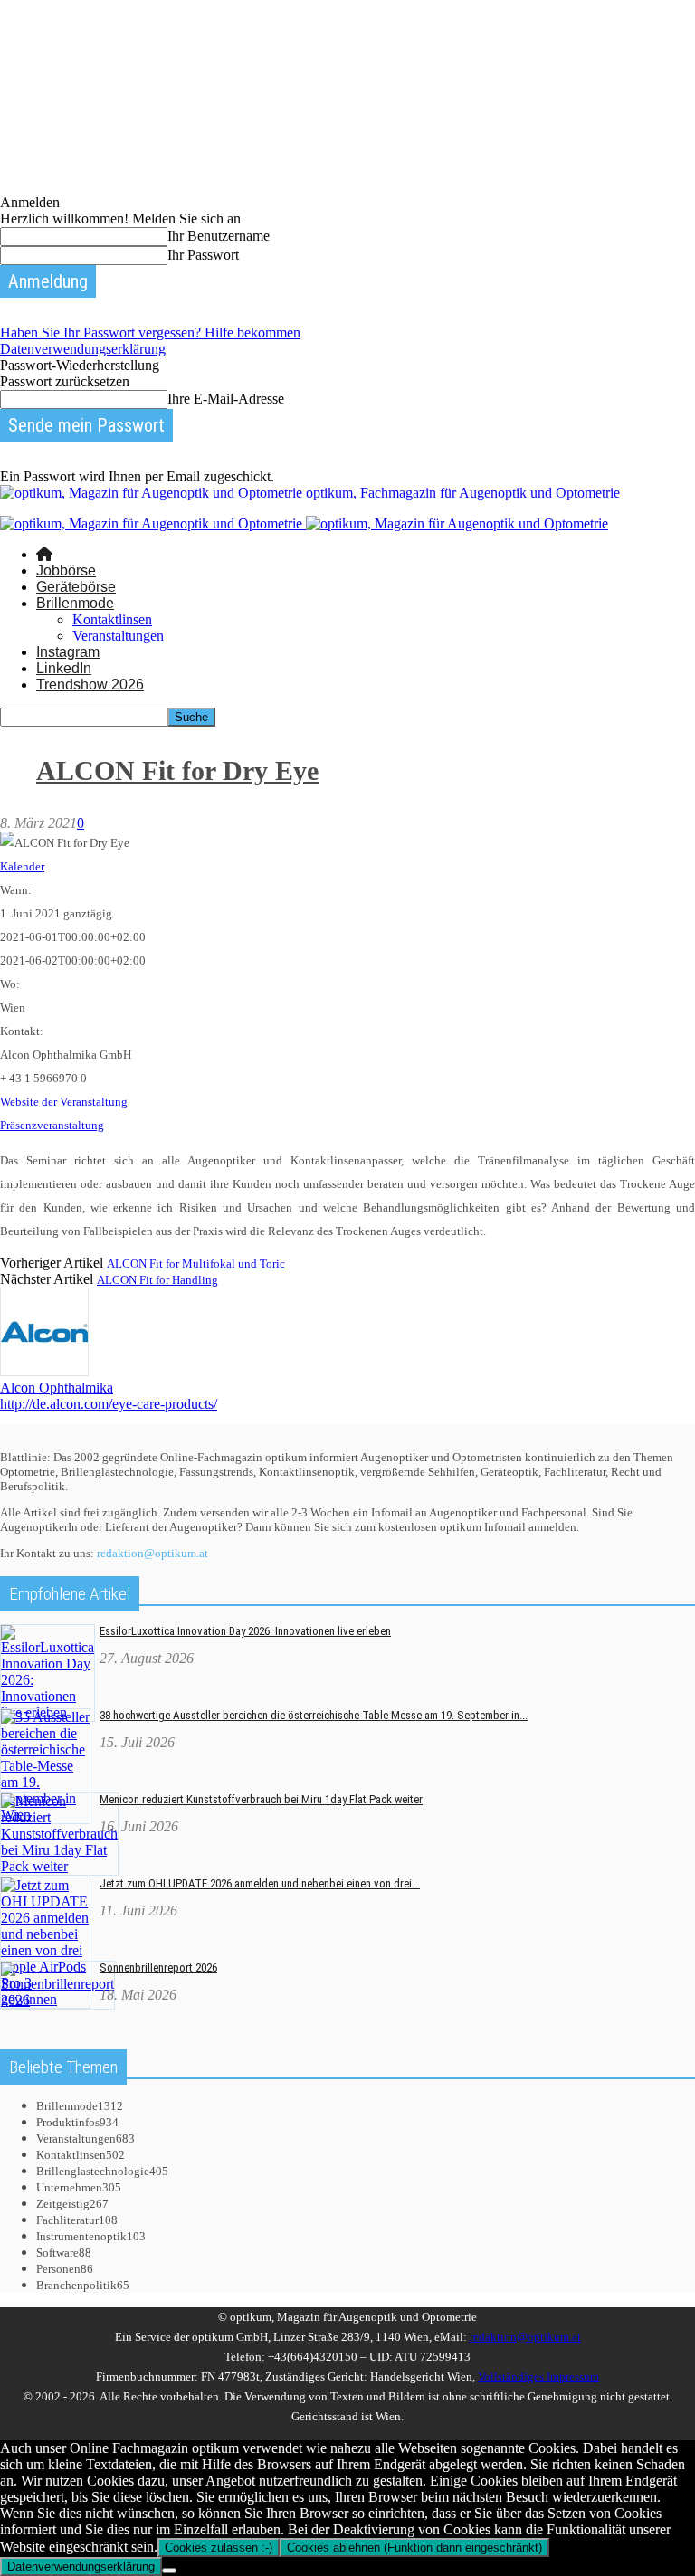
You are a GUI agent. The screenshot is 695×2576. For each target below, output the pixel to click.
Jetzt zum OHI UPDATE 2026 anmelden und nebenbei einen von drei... (260, 1883)
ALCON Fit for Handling (157, 1280)
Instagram (68, 652)
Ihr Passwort (203, 255)
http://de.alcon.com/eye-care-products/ (109, 1404)
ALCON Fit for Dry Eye (177, 770)
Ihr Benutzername (219, 236)
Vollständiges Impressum (538, 2376)
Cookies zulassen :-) (219, 2547)
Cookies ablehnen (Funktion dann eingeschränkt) (414, 2547)
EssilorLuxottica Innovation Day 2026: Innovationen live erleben (245, 1631)
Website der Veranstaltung (64, 1102)
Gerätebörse (76, 587)
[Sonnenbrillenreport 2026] (57, 2000)
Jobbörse (66, 570)
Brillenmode (75, 603)
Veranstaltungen (118, 636)
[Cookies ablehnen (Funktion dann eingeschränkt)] (169, 2571)
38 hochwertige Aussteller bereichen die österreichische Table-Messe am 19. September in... (314, 1715)
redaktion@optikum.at (152, 1553)
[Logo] (153, 523)
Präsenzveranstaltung (52, 1125)
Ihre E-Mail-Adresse (226, 399)
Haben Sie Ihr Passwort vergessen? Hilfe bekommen (150, 333)
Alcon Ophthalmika (57, 1388)
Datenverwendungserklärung (83, 349)
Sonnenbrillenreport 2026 (158, 1968)
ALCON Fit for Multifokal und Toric (196, 1264)
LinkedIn (64, 668)
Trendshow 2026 (90, 684)
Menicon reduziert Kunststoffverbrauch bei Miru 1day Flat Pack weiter (261, 1799)
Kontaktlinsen (112, 619)
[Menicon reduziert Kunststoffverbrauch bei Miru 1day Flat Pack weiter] (59, 1866)
